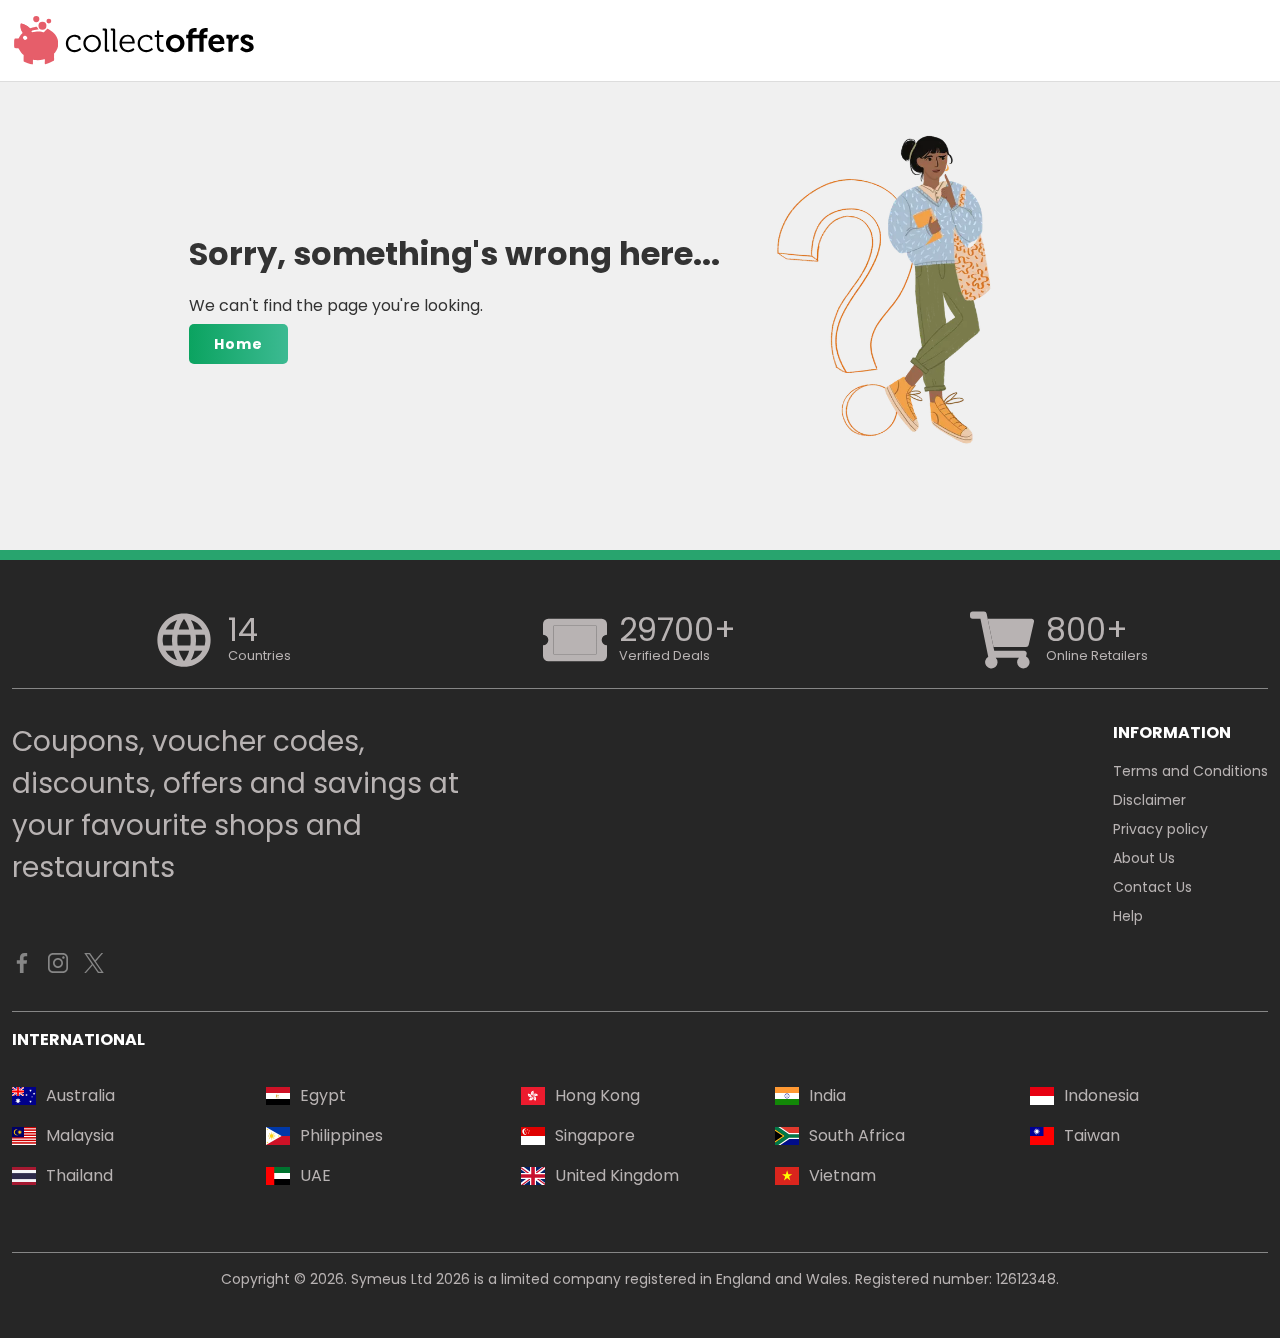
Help (1128, 916)
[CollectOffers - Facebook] (22, 968)
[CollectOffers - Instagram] (58, 968)
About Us (1144, 858)
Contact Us (1152, 887)
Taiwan (1092, 1135)
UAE (315, 1175)
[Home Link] (134, 40)
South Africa (857, 1135)
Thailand (79, 1175)
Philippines (341, 1135)
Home (238, 344)
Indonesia (1101, 1095)
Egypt (323, 1095)
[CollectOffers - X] (94, 968)
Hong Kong (597, 1095)
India (827, 1095)
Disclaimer (1149, 800)
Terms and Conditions (1190, 771)
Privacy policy (1160, 829)
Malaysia (80, 1135)
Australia (80, 1095)
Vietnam (842, 1175)
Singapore (595, 1135)
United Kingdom (617, 1175)
